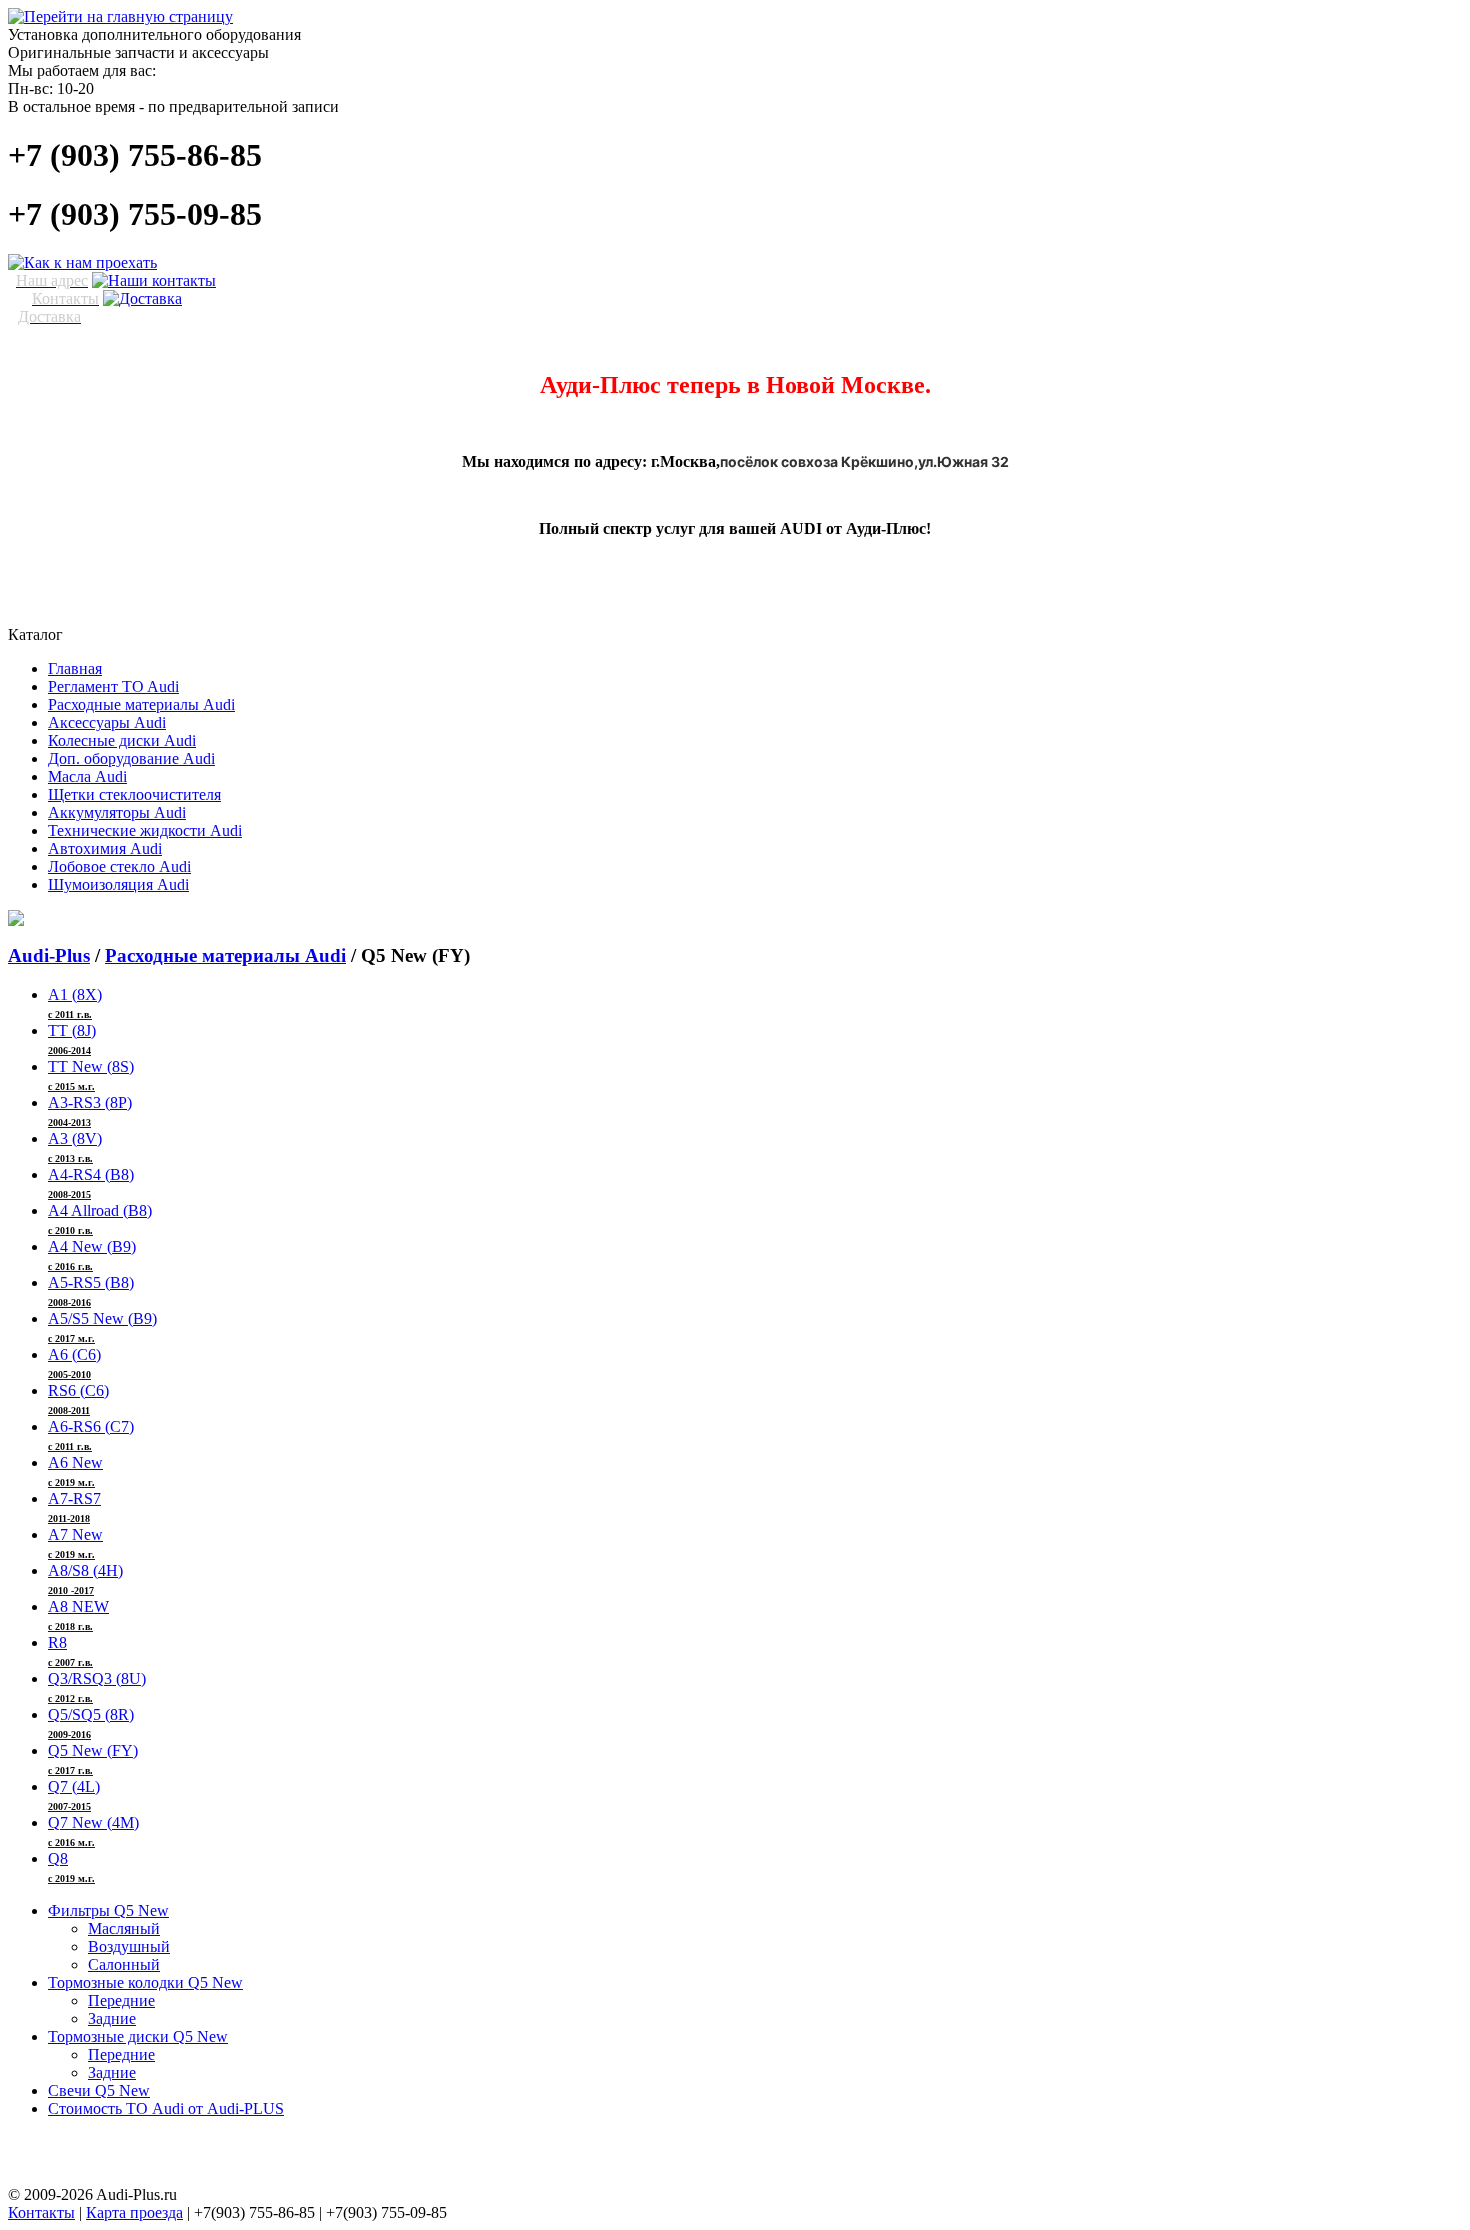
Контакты (41, 2212)
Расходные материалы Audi (225, 955)
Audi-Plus (49, 955)
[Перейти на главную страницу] (120, 16)
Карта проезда (134, 2212)
